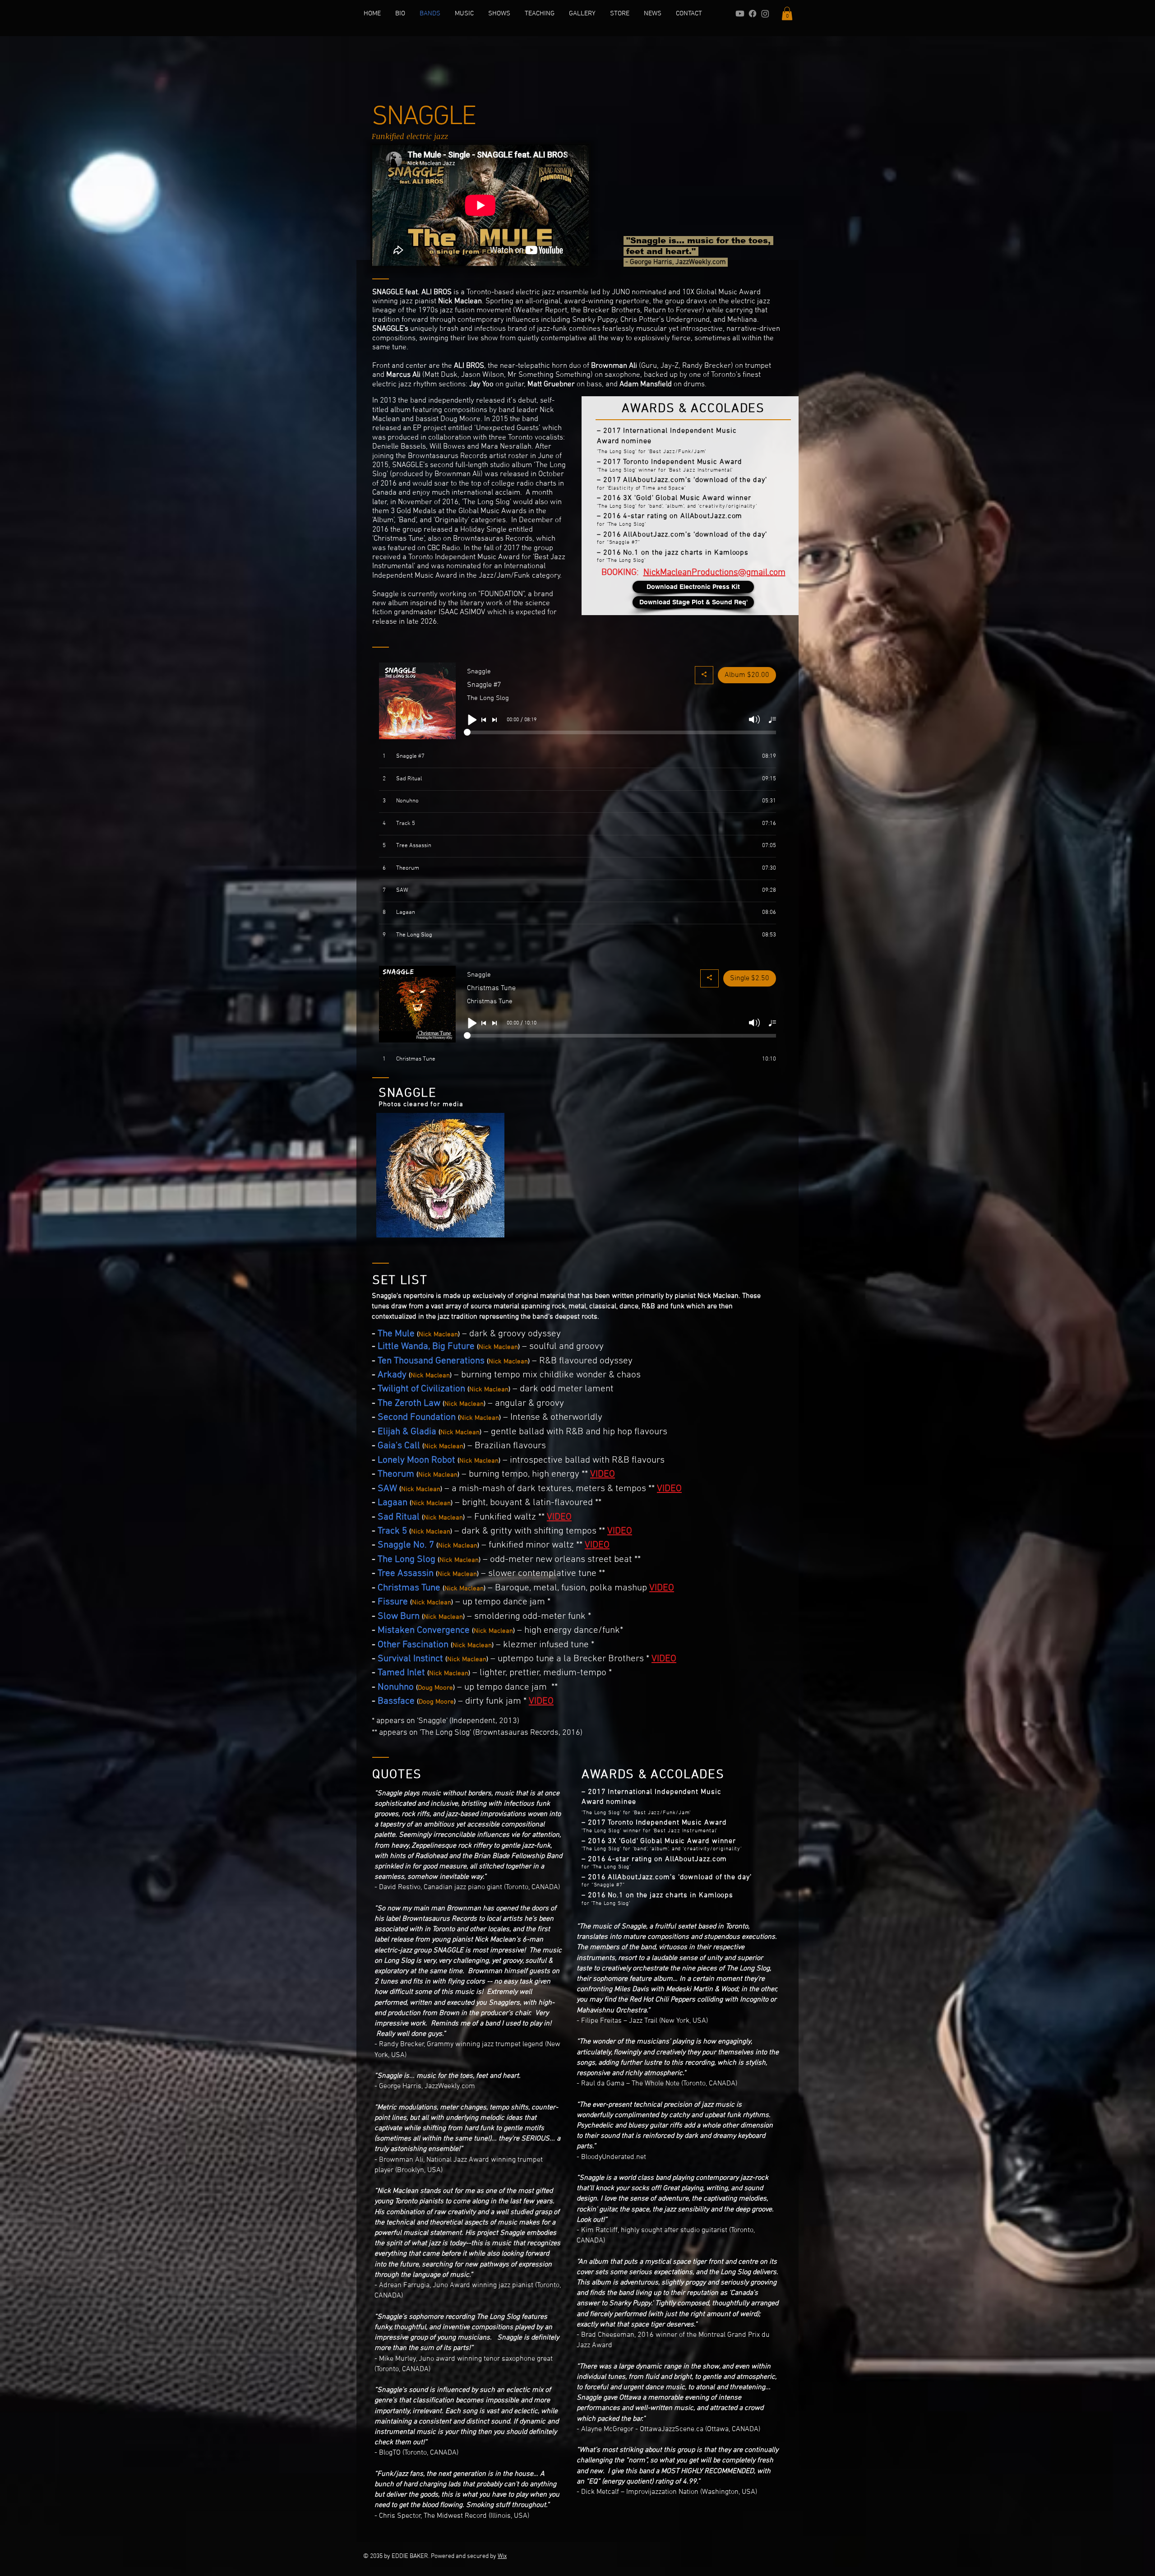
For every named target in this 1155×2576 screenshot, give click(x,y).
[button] (787, 14)
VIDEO (603, 1474)
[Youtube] (740, 14)
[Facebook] (753, 14)
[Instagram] (765, 14)
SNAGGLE (408, 1093)
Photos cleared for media (421, 1104)
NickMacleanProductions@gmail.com (714, 573)
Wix (502, 2556)
